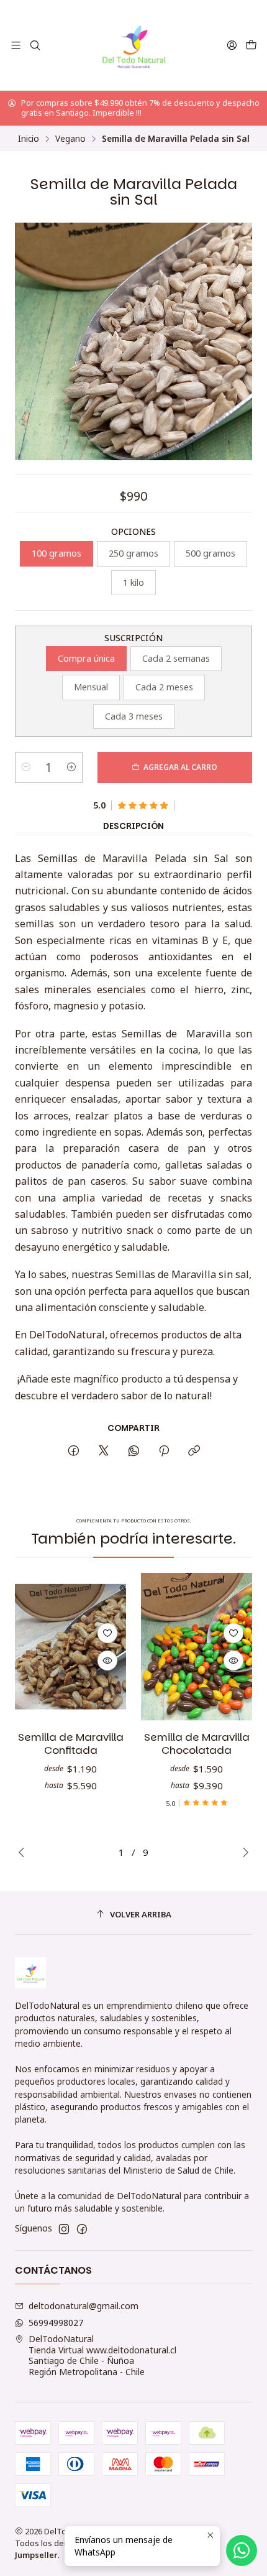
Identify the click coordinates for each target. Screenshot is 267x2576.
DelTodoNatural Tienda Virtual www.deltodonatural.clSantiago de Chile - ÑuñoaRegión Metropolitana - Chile (102, 2355)
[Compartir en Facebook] (74, 1451)
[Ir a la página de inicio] (134, 45)
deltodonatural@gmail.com (84, 2306)
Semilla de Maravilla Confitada (71, 1744)
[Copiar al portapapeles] (194, 1451)
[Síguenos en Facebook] (82, 2229)
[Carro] (251, 45)
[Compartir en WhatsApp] (134, 1451)
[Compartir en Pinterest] (164, 1451)
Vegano (70, 139)
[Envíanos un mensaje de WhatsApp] (242, 2551)
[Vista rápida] (107, 1661)
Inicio (29, 139)
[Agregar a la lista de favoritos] (107, 1633)
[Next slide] (243, 1852)
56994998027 (56, 2323)
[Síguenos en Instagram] (64, 2229)
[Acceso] (232, 45)
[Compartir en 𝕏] (104, 1451)
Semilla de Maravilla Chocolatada (197, 1744)
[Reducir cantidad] (26, 767)
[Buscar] (34, 45)
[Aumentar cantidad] (71, 767)
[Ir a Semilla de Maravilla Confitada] (70, 1647)
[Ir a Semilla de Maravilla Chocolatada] (197, 1647)
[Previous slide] (24, 1852)
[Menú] (16, 45)
